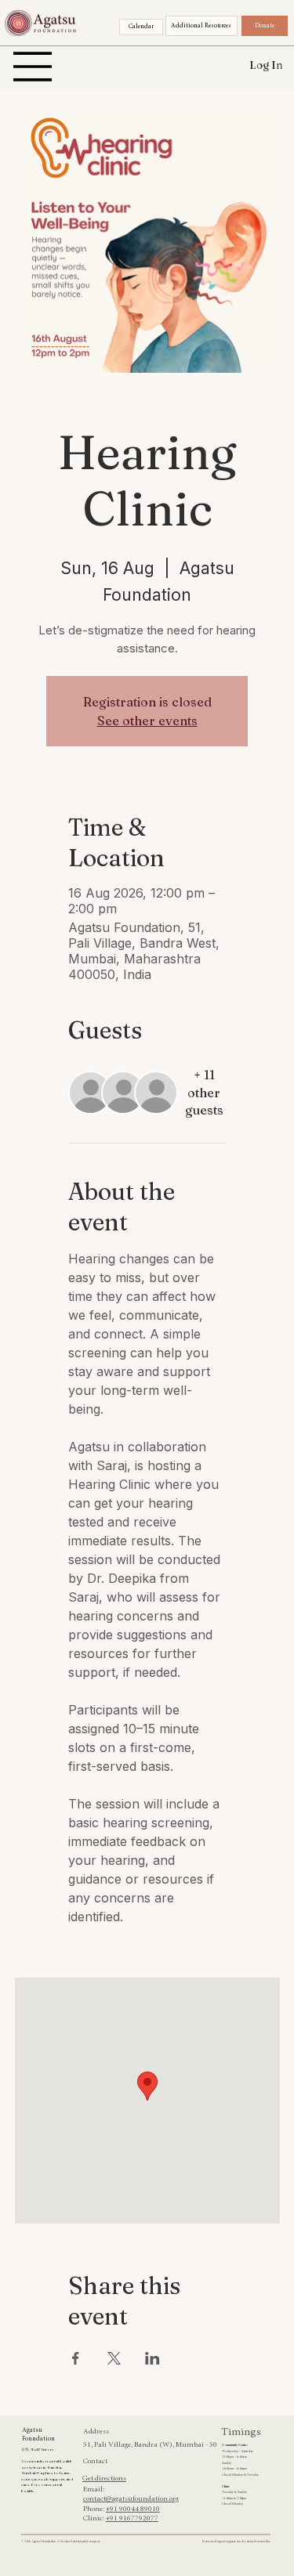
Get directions (104, 2479)
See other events (147, 721)
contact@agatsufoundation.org (131, 2499)
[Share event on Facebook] (76, 2358)
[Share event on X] (114, 2358)
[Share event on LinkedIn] (152, 2358)
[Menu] (33, 67)
